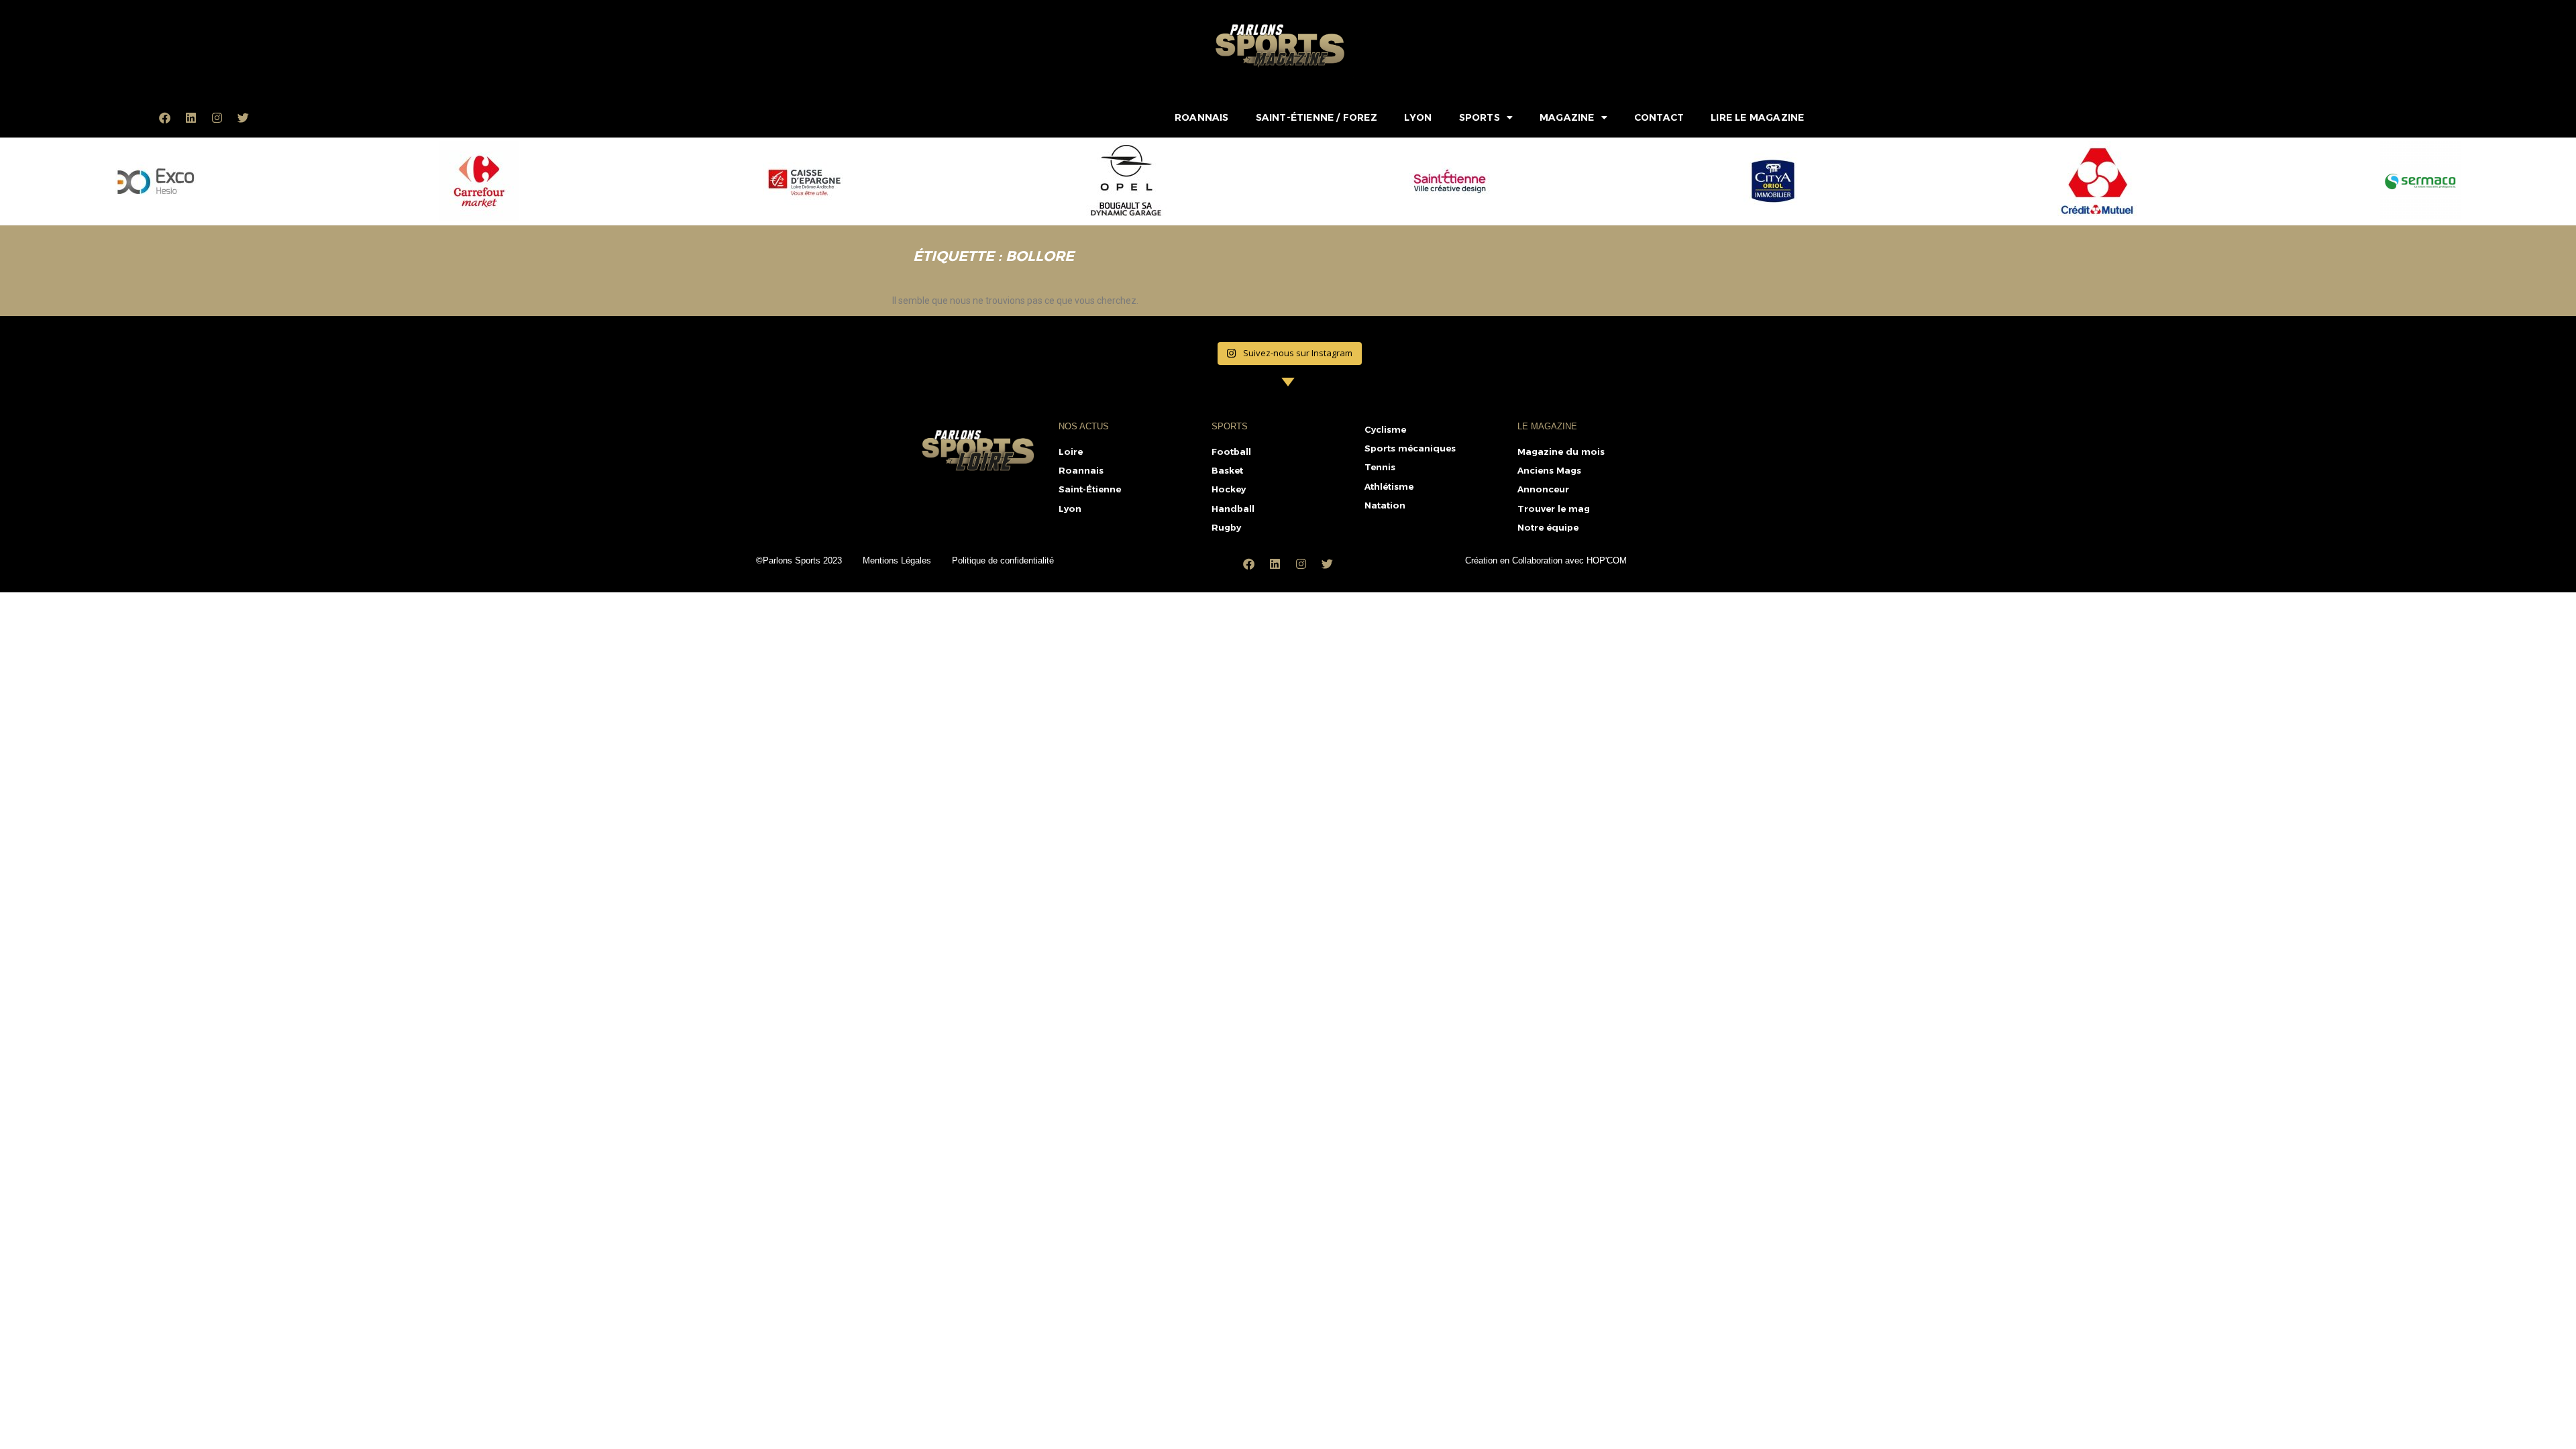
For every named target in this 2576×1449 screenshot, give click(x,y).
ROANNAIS (1202, 117)
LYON (1418, 117)
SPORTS (1480, 117)
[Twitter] (244, 117)
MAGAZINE (1567, 117)
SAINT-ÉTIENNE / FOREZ (1317, 117)
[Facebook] (165, 117)
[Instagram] (217, 117)
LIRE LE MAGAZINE (1757, 117)
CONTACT (1659, 117)
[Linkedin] (191, 117)
